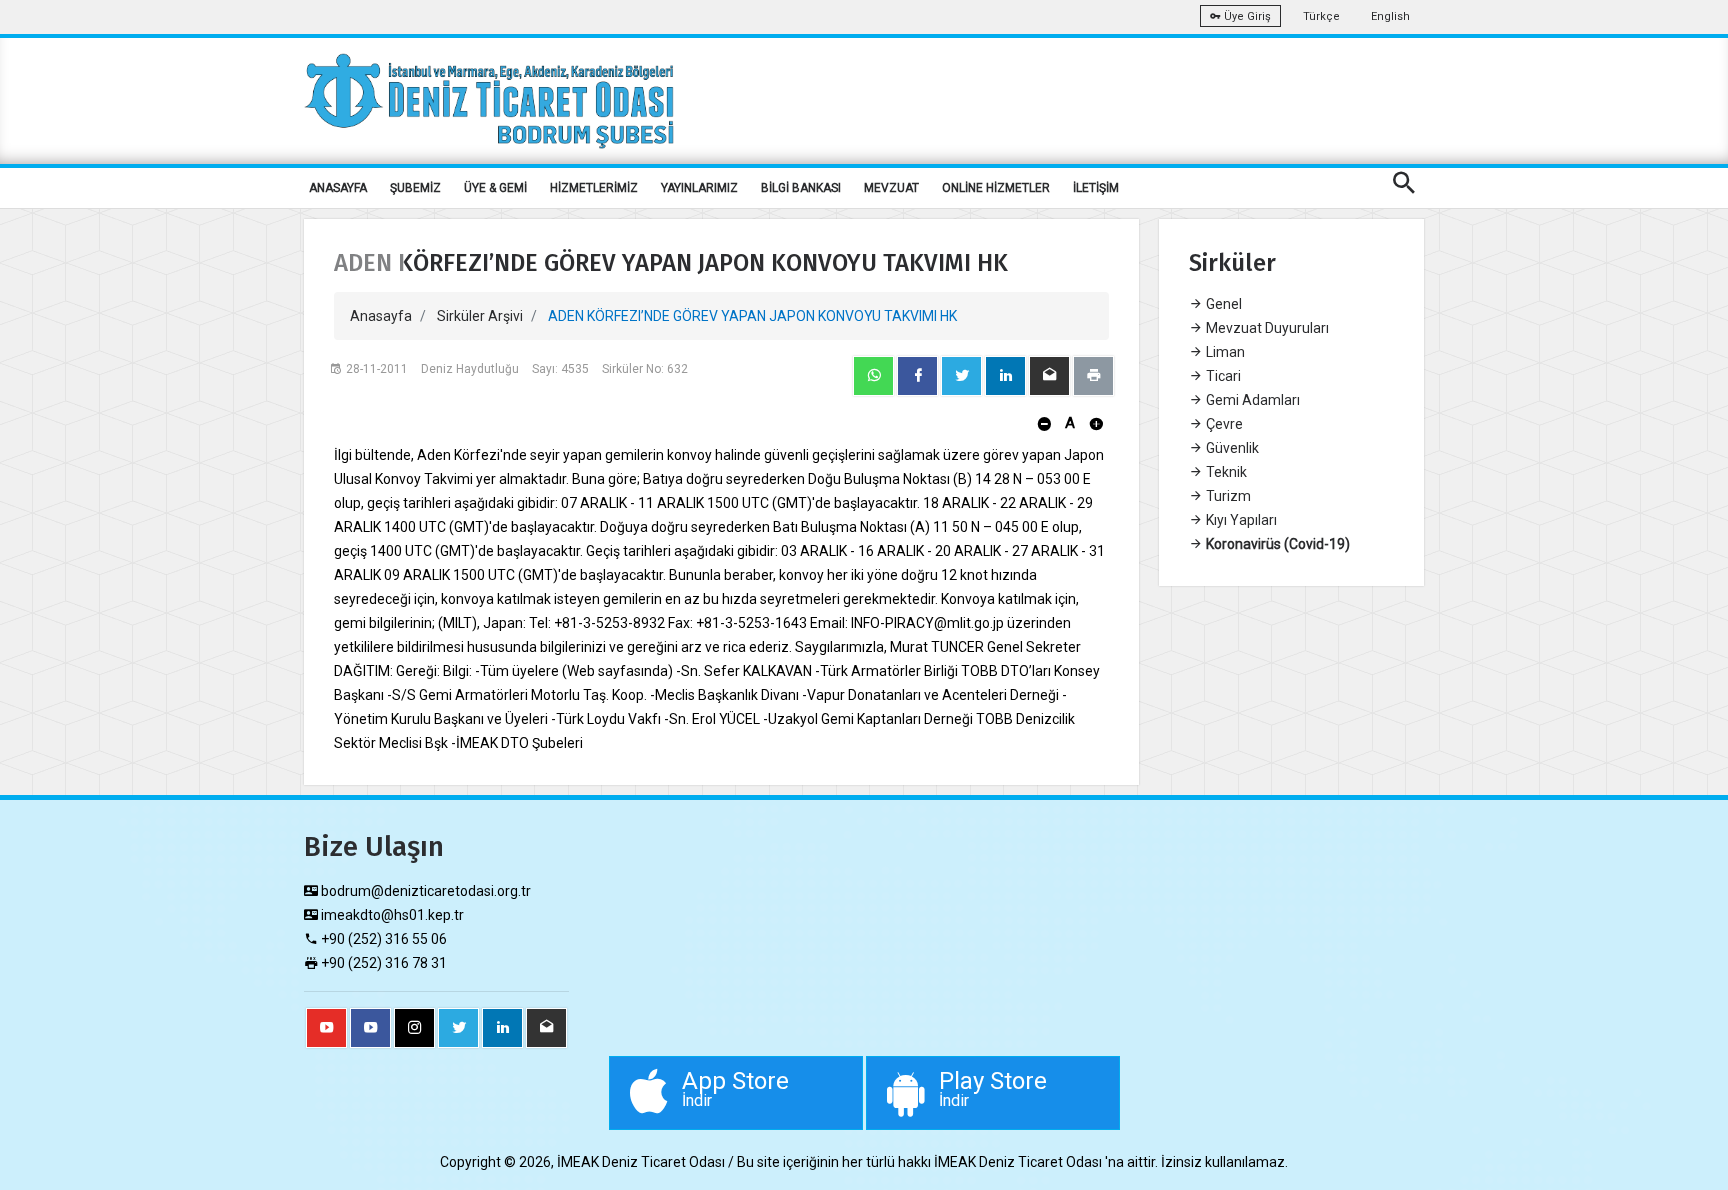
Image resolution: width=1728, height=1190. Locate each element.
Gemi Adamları (1251, 400)
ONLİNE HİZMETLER (996, 188)
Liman (1224, 352)
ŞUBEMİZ (415, 188)
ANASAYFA (338, 188)
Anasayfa (381, 316)
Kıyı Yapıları (1240, 520)
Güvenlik (1231, 448)
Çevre (1223, 424)
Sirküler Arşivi (480, 316)
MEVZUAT (891, 188)
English (1390, 16)
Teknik (1225, 472)
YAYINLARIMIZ (699, 188)
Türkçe (1321, 16)
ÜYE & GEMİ (495, 188)
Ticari (1222, 376)
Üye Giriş (1246, 16)
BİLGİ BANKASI (801, 188)
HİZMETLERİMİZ (594, 188)
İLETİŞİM (1096, 188)
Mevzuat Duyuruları (1266, 328)
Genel (1222, 304)
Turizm (1227, 496)
